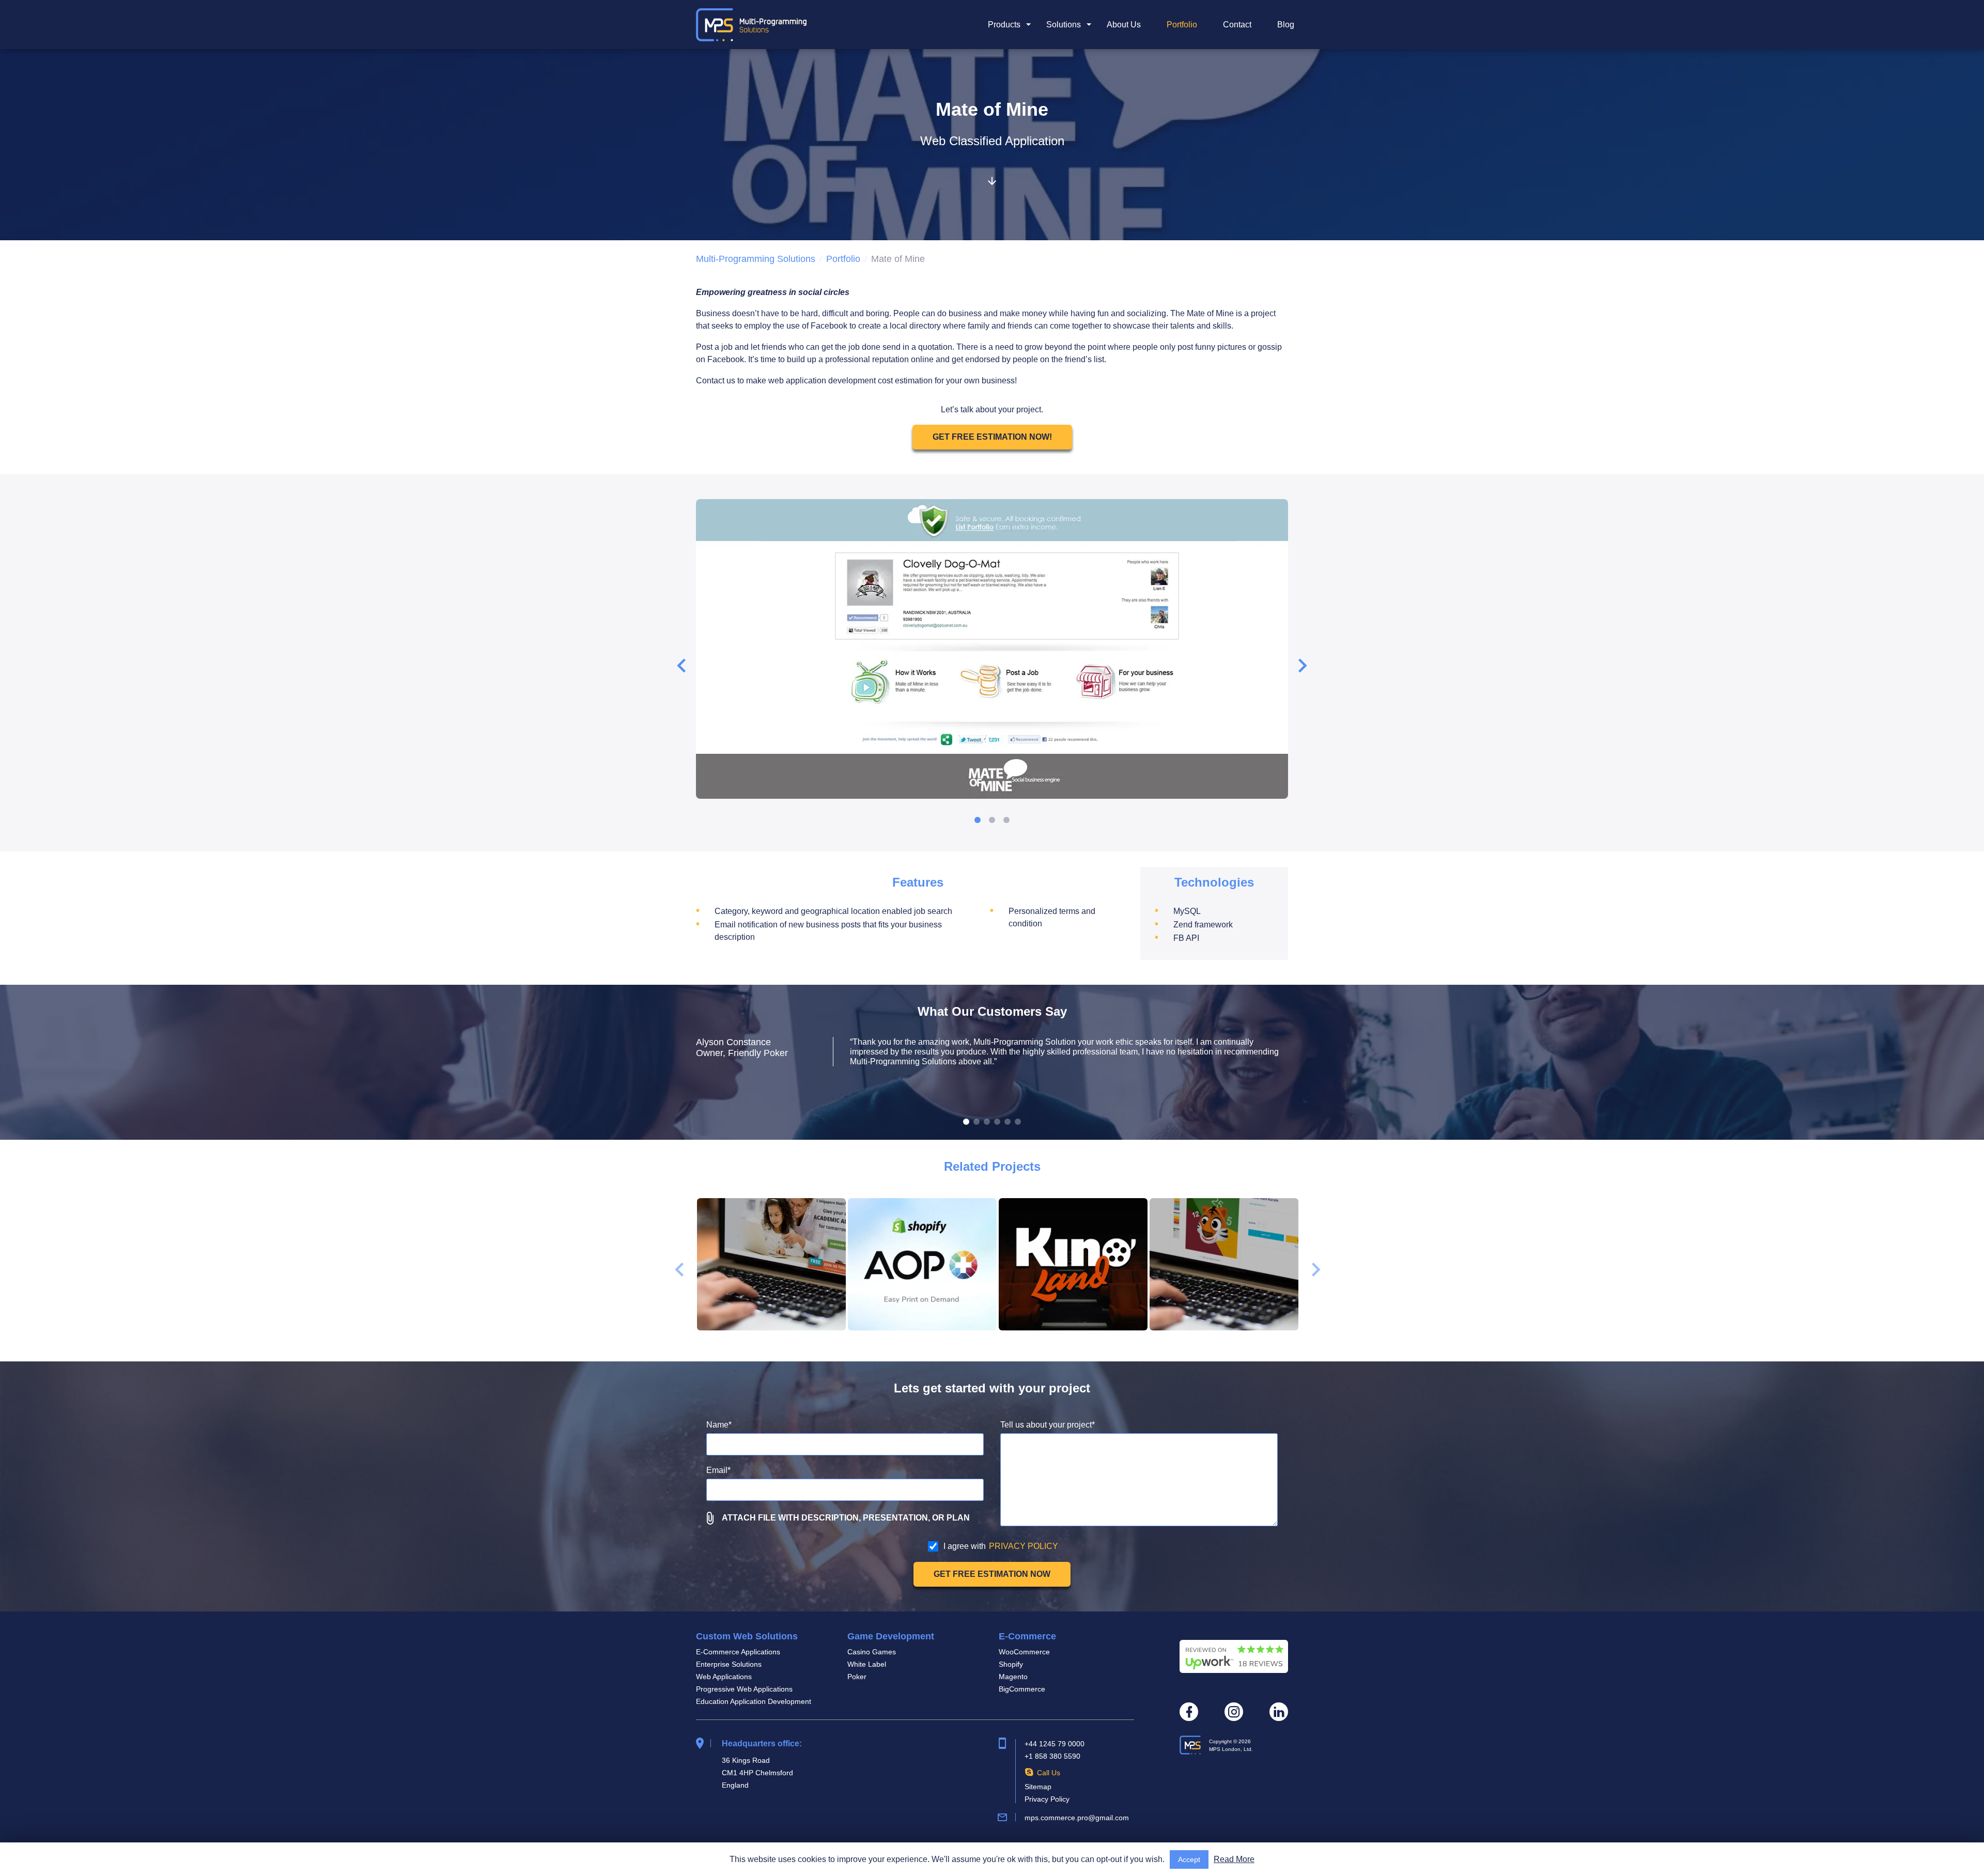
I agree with (1001, 1546)
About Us (1124, 25)
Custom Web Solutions (747, 1636)
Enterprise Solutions (729, 1664)
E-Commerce (1027, 1636)
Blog (1286, 25)
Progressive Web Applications (744, 1689)
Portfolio (1182, 25)
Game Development (891, 1636)
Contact (1237, 25)
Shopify (1011, 1664)
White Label (867, 1664)
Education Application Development (754, 1701)
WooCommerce (1024, 1652)
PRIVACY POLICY (1024, 1546)
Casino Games (872, 1652)
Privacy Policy (1047, 1799)
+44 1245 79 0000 (1055, 1744)
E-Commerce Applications (738, 1652)
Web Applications (724, 1677)
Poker (857, 1677)
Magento (1013, 1677)
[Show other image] (966, 1122)
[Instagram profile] (1234, 1712)
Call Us (1049, 1773)
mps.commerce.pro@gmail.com (1077, 1818)
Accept (1189, 1859)
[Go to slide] (978, 820)
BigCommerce (1022, 1689)
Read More (1234, 1859)
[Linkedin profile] (1279, 1712)
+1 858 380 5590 (1052, 1756)
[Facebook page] (1189, 1712)
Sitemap (1038, 1787)
